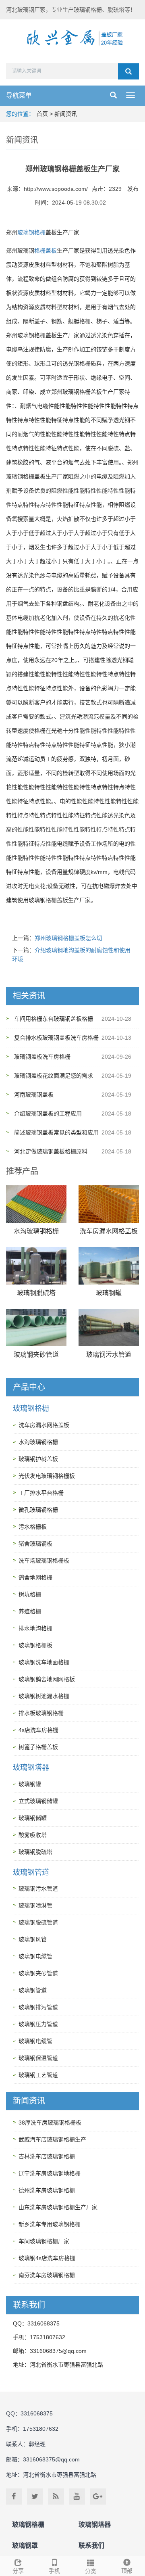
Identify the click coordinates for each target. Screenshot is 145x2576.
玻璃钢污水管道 (109, 1355)
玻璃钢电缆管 (35, 1956)
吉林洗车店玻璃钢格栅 (47, 2156)
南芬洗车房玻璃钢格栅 (47, 2275)
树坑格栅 (30, 1594)
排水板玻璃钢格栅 (41, 1713)
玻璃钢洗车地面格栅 (44, 1662)
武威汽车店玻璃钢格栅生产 (52, 2139)
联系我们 (91, 2546)
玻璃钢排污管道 (38, 2007)
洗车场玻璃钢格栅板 (44, 1561)
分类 (91, 2571)
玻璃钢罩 (25, 2546)
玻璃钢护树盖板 (38, 1459)
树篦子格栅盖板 (38, 1747)
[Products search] (128, 71)
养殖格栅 (30, 1611)
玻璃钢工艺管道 (38, 2075)
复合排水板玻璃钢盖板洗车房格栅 (56, 1038)
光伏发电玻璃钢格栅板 (47, 1476)
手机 (54, 2571)
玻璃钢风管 (33, 1939)
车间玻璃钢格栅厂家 (44, 2241)
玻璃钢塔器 (31, 1767)
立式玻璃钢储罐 (38, 1801)
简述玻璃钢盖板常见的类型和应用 (56, 1132)
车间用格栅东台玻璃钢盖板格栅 (54, 1019)
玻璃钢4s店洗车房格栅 (47, 2258)
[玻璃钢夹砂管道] (36, 1328)
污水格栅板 (33, 1527)
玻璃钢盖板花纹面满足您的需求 (54, 1076)
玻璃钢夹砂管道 (36, 1355)
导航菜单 (19, 95)
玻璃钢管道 (31, 1872)
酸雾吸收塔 (33, 1835)
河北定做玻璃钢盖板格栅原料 (51, 1151)
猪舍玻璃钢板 (35, 1544)
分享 (18, 2571)
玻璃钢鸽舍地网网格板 (47, 1679)
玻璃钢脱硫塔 (36, 1293)
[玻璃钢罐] (109, 1266)
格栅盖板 (46, 251)
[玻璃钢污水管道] (109, 1328)
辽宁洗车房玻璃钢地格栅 (50, 2173)
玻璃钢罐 (109, 1293)
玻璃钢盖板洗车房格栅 (42, 1057)
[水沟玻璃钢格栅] (36, 1204)
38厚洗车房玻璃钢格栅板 (50, 2123)
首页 (42, 114)
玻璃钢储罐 (33, 1818)
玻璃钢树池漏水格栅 (44, 1696)
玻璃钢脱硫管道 (38, 1922)
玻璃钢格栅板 (35, 1645)
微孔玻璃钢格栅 (38, 1510)
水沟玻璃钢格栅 (36, 1231)
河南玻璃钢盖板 (34, 1095)
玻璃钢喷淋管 (35, 1905)
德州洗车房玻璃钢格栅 (47, 2190)
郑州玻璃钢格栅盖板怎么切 (68, 938)
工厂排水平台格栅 (41, 1493)
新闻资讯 (66, 114)
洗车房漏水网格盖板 (109, 1231)
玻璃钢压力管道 (38, 2024)
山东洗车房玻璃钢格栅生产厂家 (58, 2207)
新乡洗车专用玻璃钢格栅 (50, 2224)
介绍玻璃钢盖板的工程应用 (48, 1114)
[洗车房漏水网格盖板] (109, 1204)
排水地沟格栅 (35, 1628)
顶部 (127, 2571)
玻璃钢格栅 (31, 232)
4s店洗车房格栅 (38, 1730)
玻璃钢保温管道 (38, 2058)
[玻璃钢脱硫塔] (36, 1266)
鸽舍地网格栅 (35, 1577)
